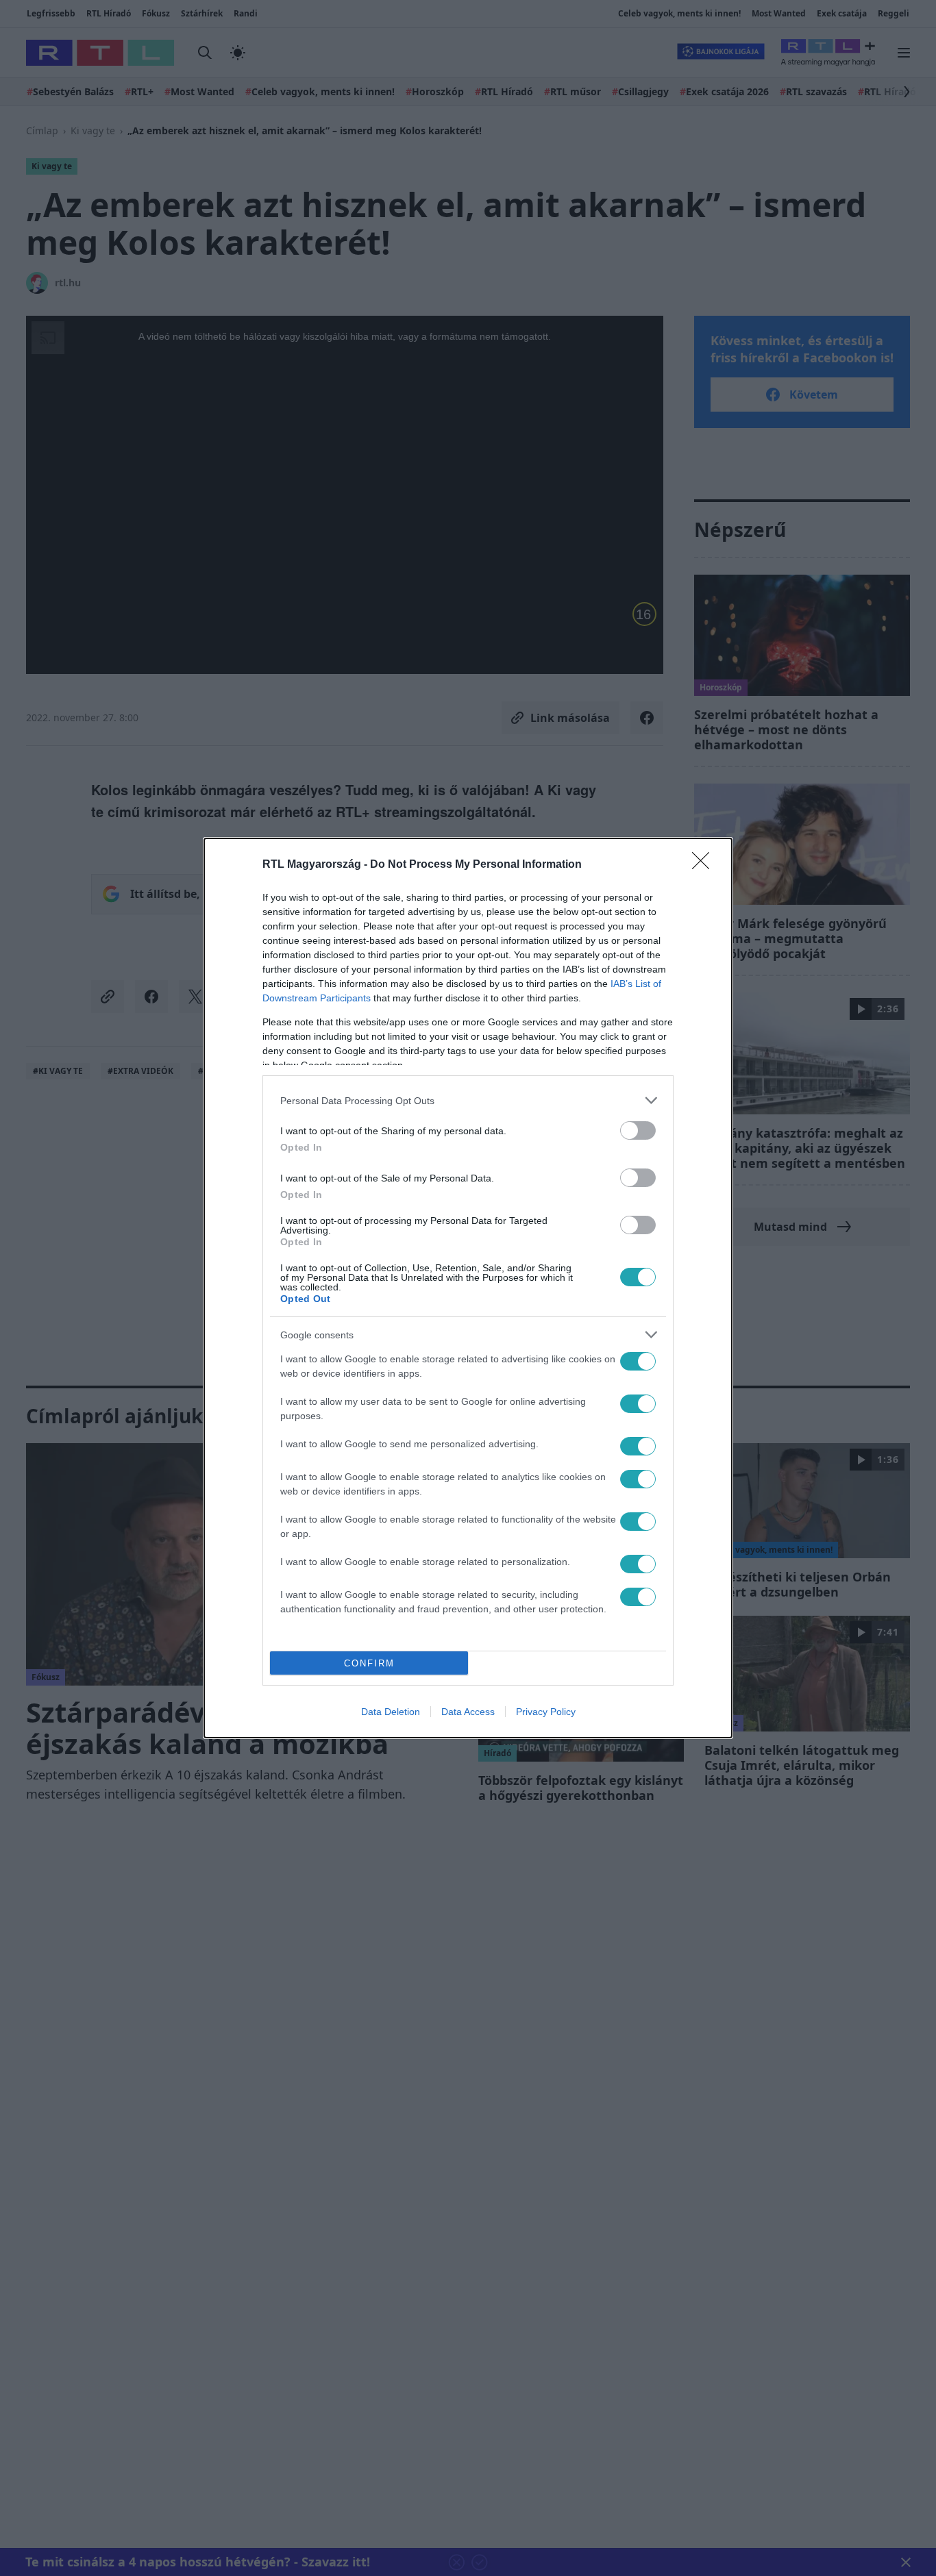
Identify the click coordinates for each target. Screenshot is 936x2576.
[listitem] (468, 1100)
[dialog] (468, 1288)
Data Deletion (391, 1712)
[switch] (638, 1130)
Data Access (468, 1712)
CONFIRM (369, 1663)
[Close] (705, 865)
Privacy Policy (546, 1712)
